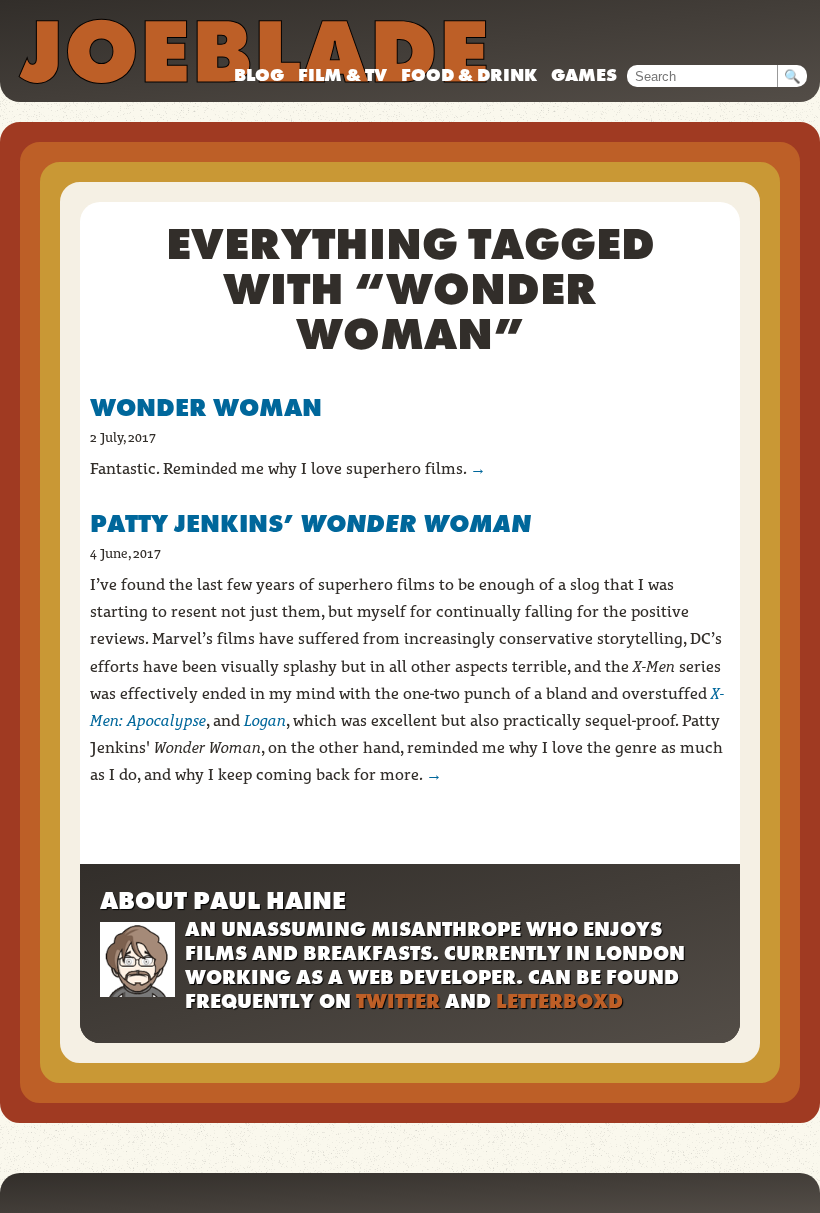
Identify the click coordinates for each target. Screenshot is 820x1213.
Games (584, 74)
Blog (259, 74)
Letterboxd (559, 1001)
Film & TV (342, 74)
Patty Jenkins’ (310, 523)
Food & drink (469, 74)
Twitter (398, 1001)
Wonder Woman (206, 407)
